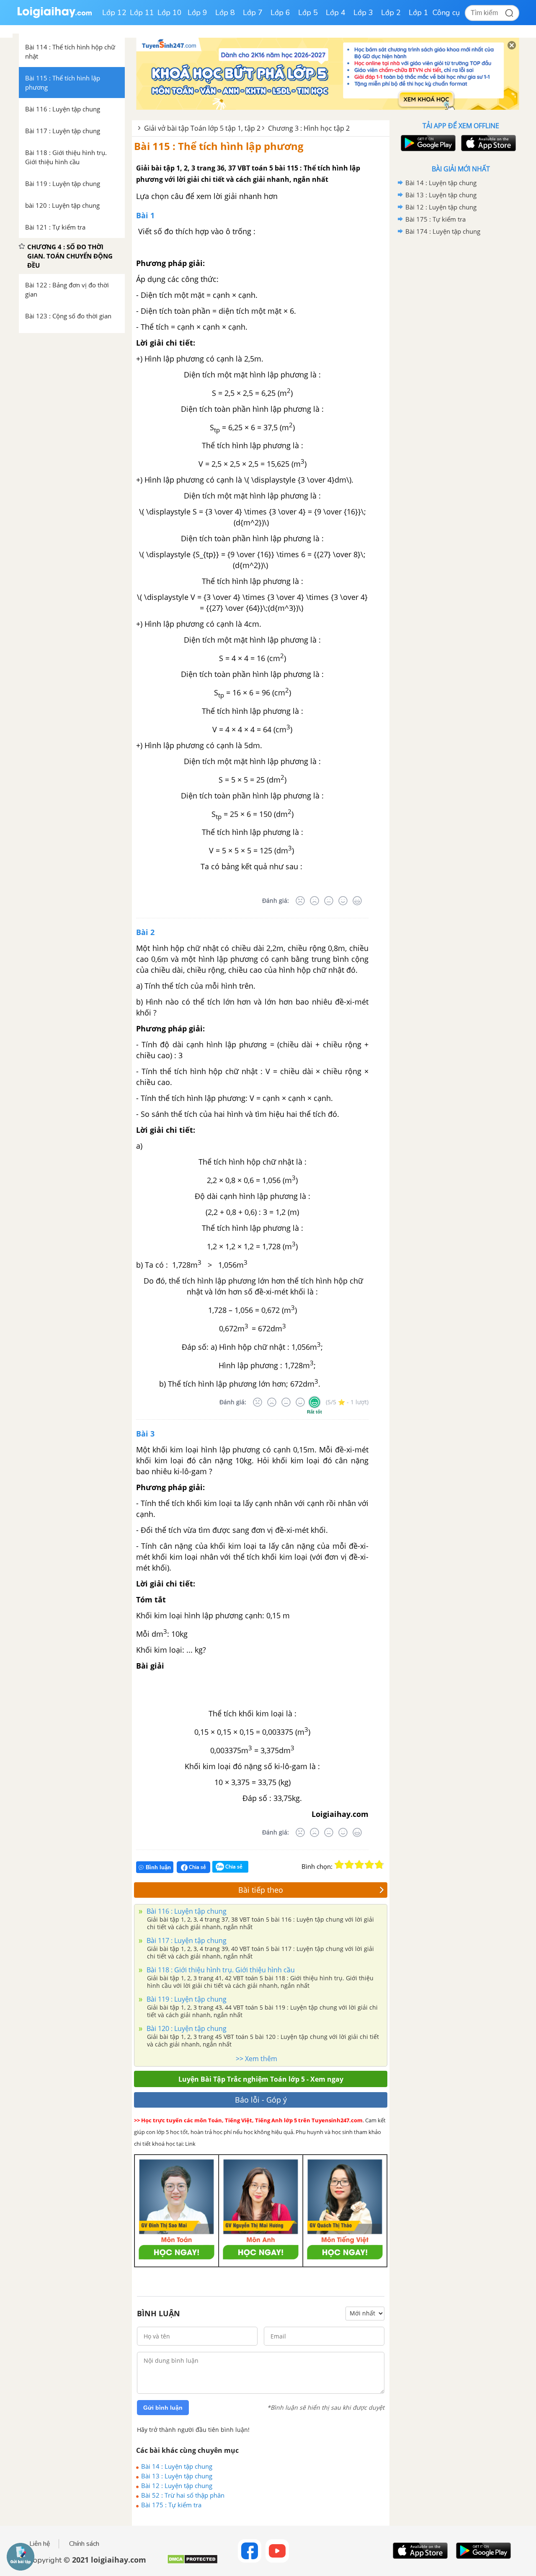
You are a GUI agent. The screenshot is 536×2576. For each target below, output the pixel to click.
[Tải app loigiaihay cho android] (427, 143)
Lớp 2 (391, 13)
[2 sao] (349, 1865)
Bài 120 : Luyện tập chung (186, 2028)
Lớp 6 (280, 13)
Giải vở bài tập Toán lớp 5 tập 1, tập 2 (202, 128)
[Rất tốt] (357, 901)
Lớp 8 (225, 13)
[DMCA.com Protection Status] (192, 2562)
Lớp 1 (419, 13)
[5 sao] (379, 1865)
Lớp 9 (197, 13)
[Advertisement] (461, 371)
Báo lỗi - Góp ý (261, 2100)
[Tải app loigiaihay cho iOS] (487, 143)
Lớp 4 (336, 13)
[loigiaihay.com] (54, 16)
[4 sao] (369, 1865)
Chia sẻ (197, 1867)
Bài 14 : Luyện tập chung (177, 2466)
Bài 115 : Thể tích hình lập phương (219, 146)
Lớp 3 (363, 13)
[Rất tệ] (300, 901)
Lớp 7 (253, 13)
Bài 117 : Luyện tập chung (186, 1940)
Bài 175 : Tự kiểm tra (171, 2505)
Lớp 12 (114, 13)
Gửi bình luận (163, 2408)
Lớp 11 (142, 13)
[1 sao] (339, 1865)
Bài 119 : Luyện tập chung (186, 1999)
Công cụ (446, 13)
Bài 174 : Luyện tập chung (443, 231)
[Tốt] (343, 901)
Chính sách (84, 2544)
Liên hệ (40, 2544)
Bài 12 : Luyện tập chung (177, 2486)
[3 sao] (359, 1865)
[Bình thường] (329, 901)
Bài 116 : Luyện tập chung (186, 1911)
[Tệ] (314, 901)
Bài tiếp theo (261, 1890)
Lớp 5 (308, 13)
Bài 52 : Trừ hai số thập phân (183, 2495)
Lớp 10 (170, 13)
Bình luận (158, 1867)
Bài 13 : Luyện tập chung (177, 2476)
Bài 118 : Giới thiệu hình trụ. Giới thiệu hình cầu (220, 1970)
